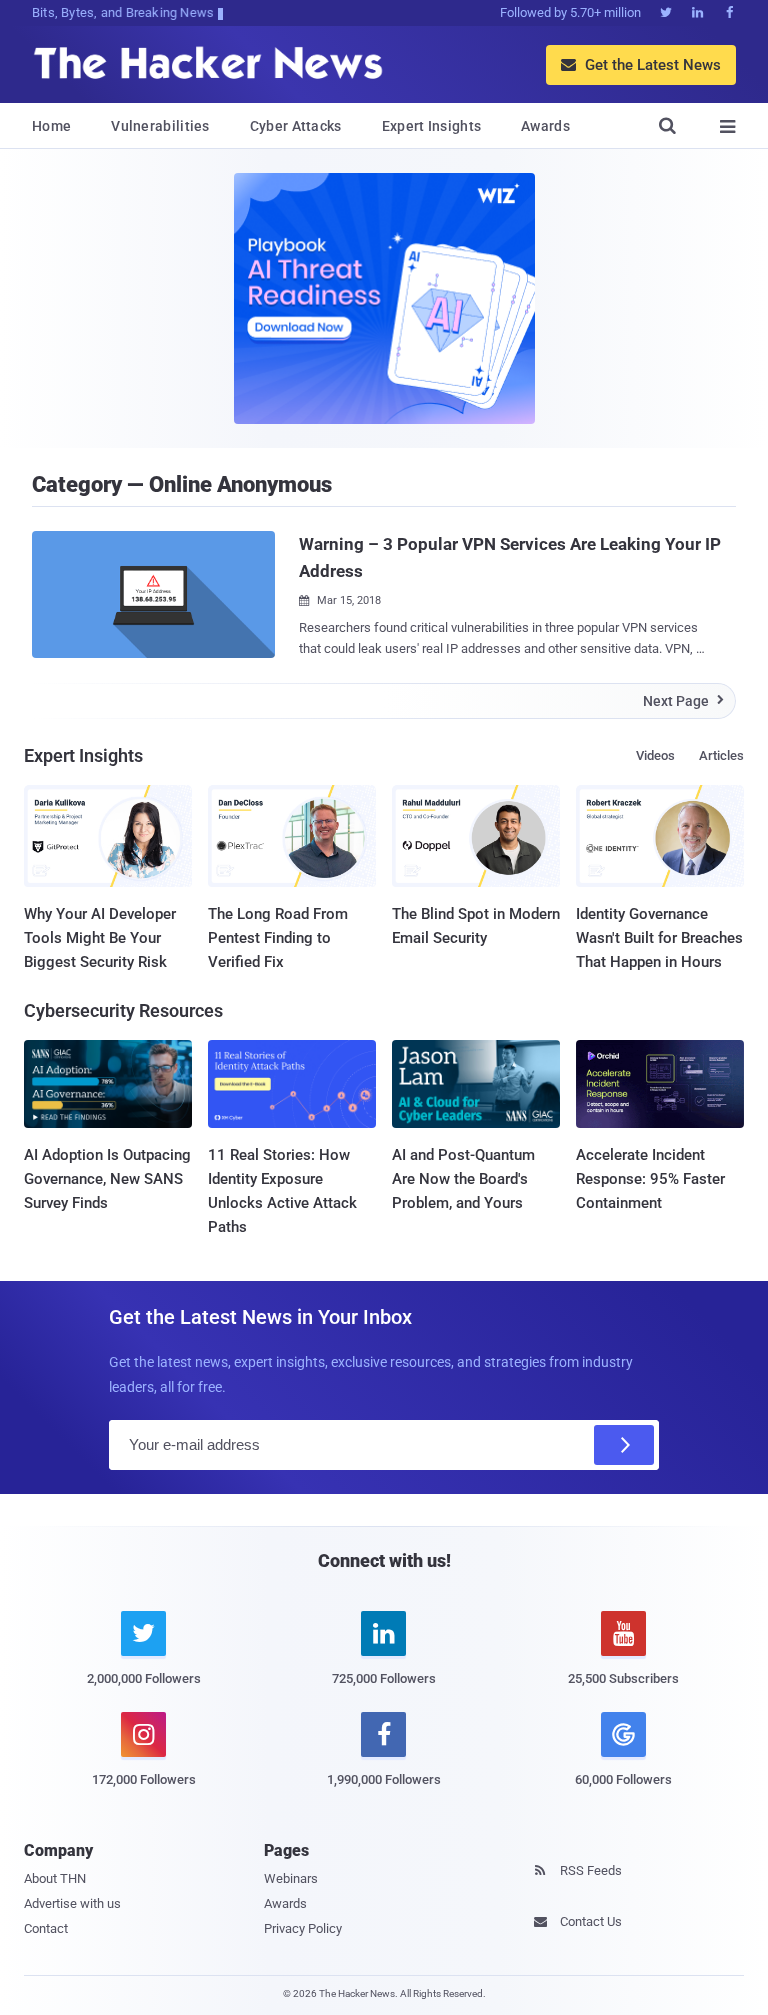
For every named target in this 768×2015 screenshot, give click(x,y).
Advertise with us (72, 1903)
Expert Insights (432, 126)
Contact (46, 1928)
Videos (655, 755)
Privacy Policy (303, 1928)
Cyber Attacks (296, 126)
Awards (545, 126)
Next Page (683, 701)
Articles (721, 755)
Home (51, 126)
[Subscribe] (624, 1445)
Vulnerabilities (160, 126)
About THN (55, 1878)
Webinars (291, 1878)
